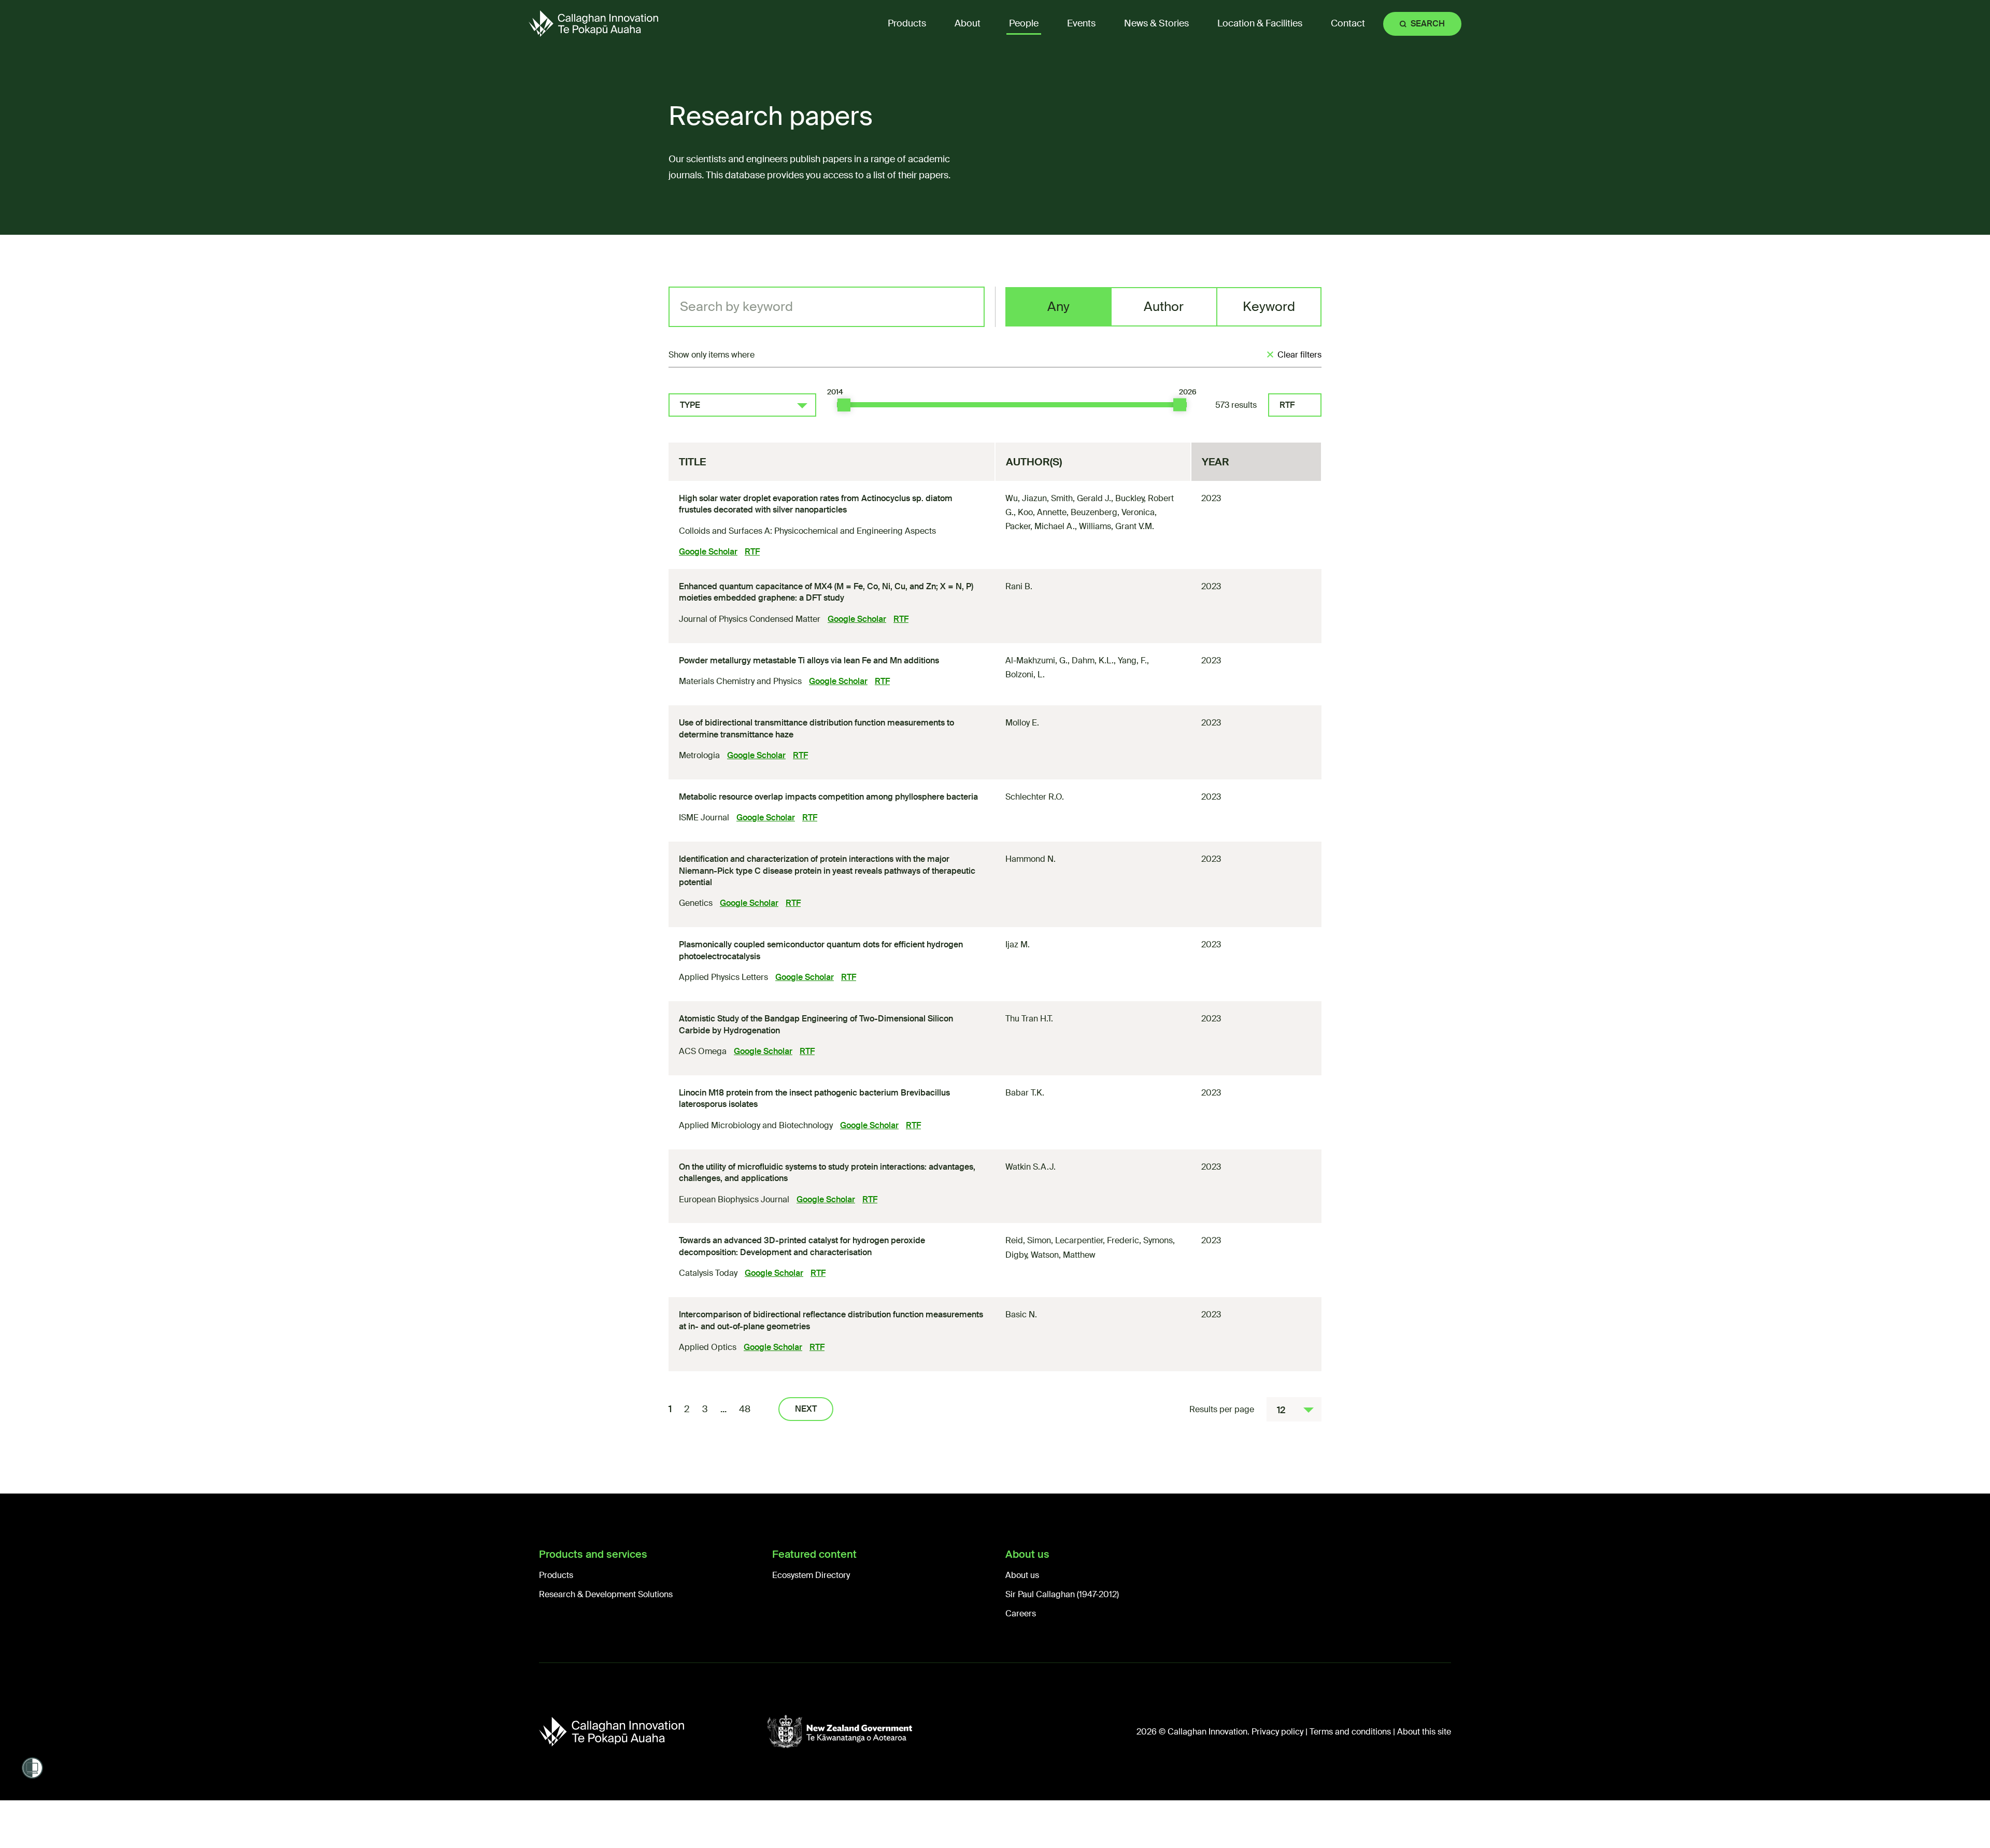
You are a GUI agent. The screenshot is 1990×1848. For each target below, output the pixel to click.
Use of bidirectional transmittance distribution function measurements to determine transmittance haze (816, 728)
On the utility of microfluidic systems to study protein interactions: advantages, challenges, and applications (827, 1172)
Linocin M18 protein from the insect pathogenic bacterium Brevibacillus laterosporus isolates (814, 1098)
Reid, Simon (1028, 1240)
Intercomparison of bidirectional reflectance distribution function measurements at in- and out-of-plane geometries (831, 1320)
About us (1022, 1575)
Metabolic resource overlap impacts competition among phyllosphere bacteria (828, 797)
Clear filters (1299, 355)
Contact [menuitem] (1348, 23)
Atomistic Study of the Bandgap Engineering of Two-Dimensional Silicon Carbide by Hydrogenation (816, 1024)
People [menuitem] (1024, 23)
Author (1164, 307)
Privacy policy (1277, 1732)
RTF (1287, 405)
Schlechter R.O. (1035, 797)
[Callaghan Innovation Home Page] (593, 24)
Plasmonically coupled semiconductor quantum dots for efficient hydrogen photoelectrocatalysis (821, 950)
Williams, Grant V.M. (1117, 526)
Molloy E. (1022, 723)
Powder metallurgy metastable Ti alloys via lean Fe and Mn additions (809, 660)
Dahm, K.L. (1093, 660)
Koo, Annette (1042, 512)
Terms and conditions (1350, 1732)
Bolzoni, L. (1025, 674)
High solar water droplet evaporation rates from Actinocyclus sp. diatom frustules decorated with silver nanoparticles (816, 504)
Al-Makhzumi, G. (1036, 660)
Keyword (1269, 307)
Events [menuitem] (1081, 23)
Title (692, 462)
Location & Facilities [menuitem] (1260, 23)
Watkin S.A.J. (1030, 1167)
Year (1216, 462)
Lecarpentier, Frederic (1097, 1240)
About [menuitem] (968, 23)
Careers (1021, 1614)
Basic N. (1021, 1314)
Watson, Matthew (1063, 1255)
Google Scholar (708, 552)
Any (1058, 307)
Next (806, 1409)
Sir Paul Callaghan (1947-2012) (1062, 1594)
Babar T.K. (1025, 1093)
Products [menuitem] (907, 23)
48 (745, 1409)
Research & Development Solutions (606, 1594)
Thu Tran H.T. (1029, 1019)
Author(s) (1034, 462)
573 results (1236, 405)
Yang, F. (1132, 660)
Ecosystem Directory (811, 1575)
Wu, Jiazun (1026, 498)
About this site (1424, 1732)
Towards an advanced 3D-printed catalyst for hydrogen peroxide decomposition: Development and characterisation (802, 1246)
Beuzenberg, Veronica (1113, 512)
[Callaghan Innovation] (653, 1732)
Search (1428, 24)
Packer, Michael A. (1040, 526)
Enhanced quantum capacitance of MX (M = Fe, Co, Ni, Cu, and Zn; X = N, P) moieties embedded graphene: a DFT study (826, 592)
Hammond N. (1030, 859)
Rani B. (1019, 586)
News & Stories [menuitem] (1156, 23)
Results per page (1222, 1409)
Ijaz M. (1018, 944)
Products (556, 1575)
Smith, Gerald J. (1081, 498)
